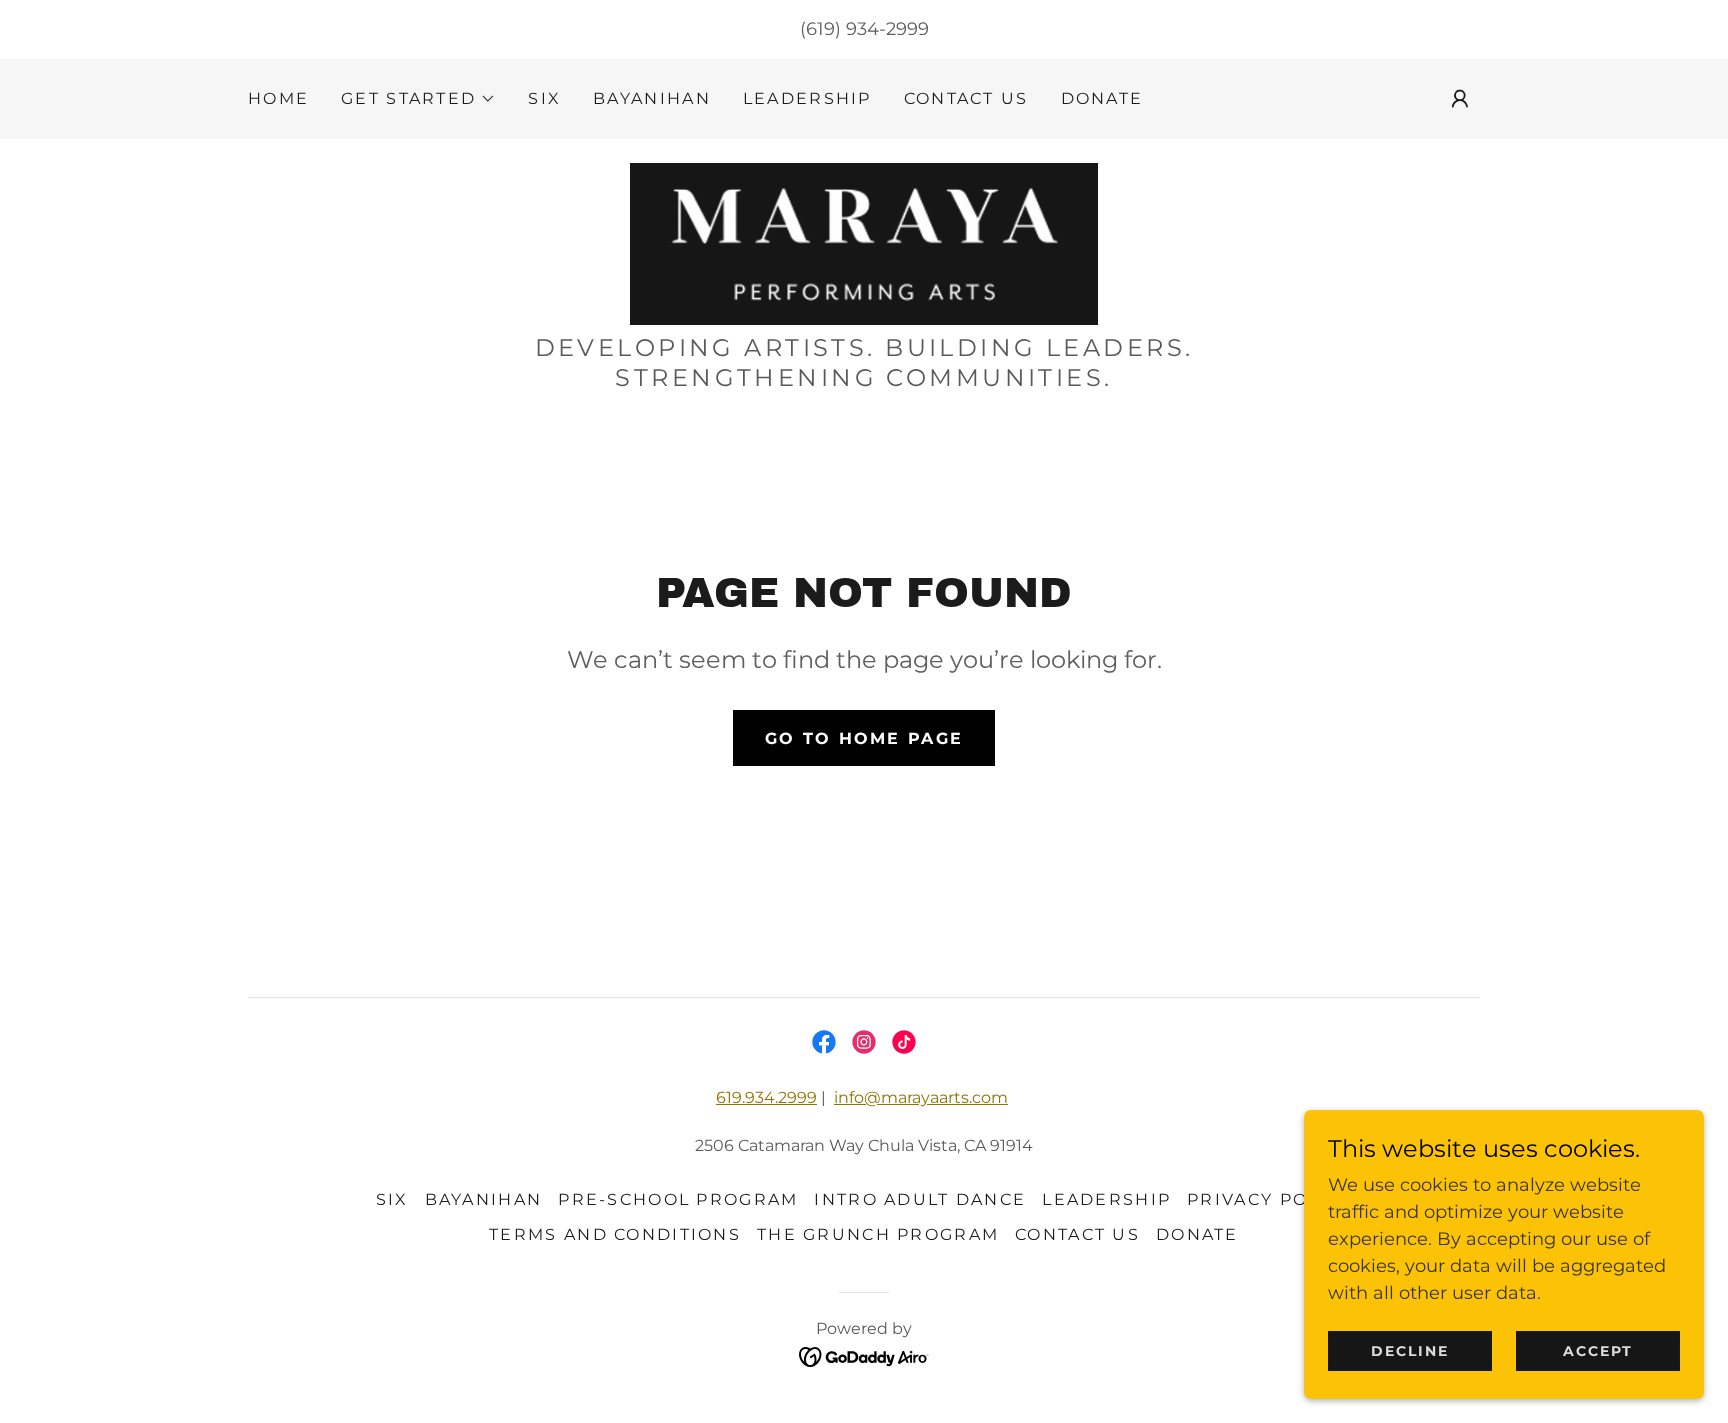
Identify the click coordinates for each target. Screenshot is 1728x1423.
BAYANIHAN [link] (652, 98)
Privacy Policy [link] (1269, 1199)
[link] (863, 243)
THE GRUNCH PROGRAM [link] (878, 1234)
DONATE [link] (1102, 98)
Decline (1410, 1351)
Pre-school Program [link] (678, 1199)
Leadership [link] (807, 98)
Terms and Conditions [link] (615, 1234)
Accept (1598, 1351)
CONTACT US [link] (966, 98)
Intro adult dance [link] (920, 1199)
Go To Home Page (864, 738)
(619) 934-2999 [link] (864, 29)
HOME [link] (278, 98)
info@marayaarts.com (921, 1097)
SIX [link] (544, 98)
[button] (418, 99)
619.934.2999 (766, 1097)
